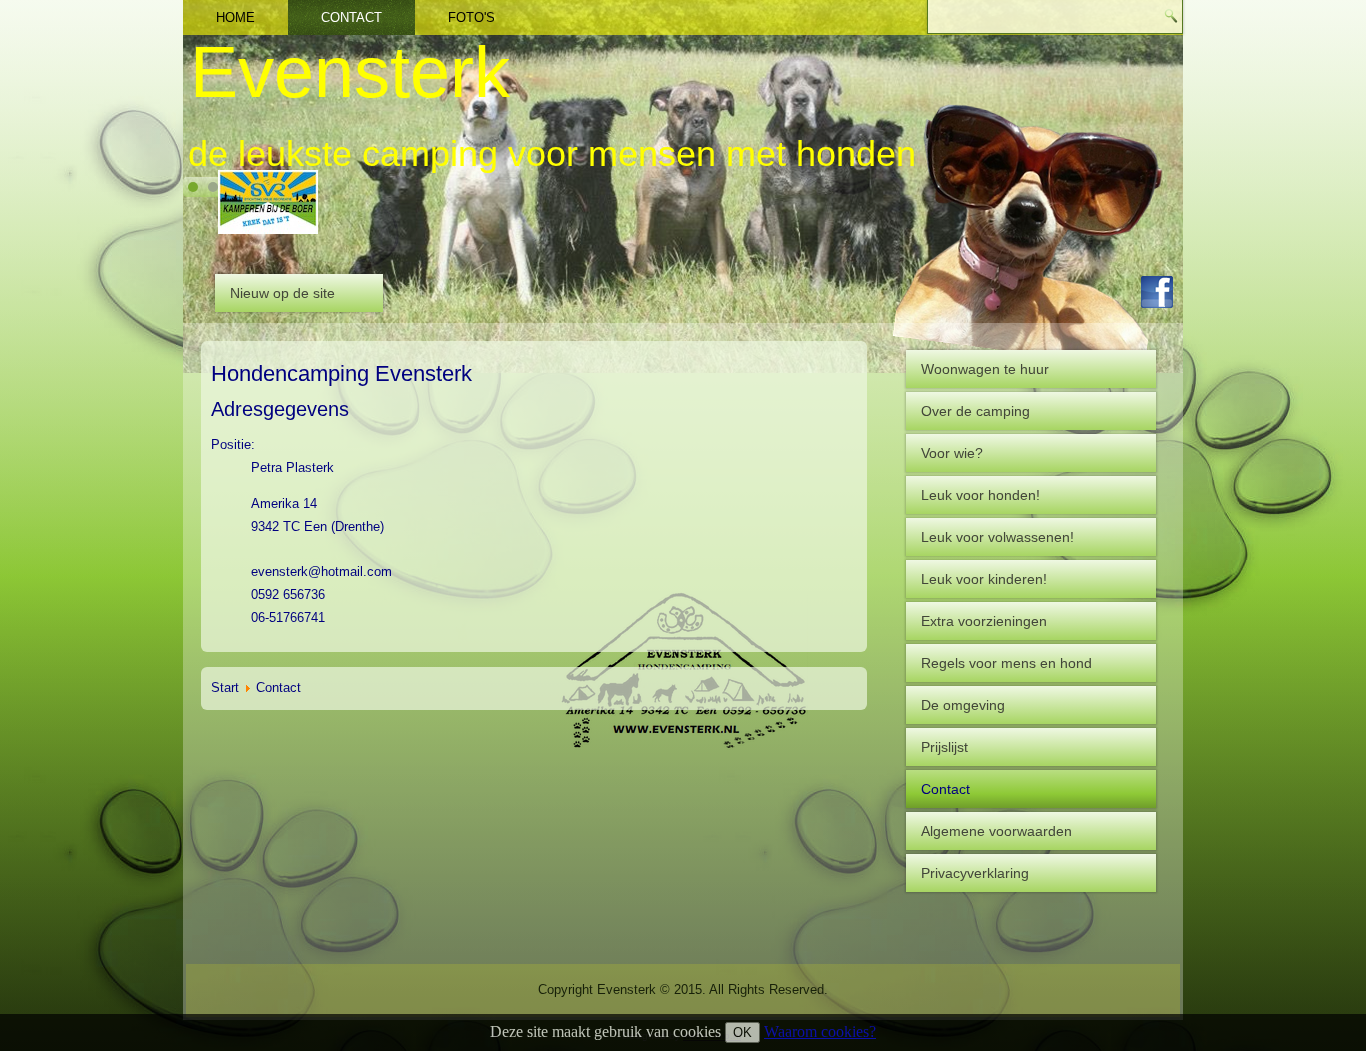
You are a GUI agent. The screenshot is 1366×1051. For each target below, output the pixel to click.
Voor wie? (952, 453)
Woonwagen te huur (985, 369)
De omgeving (963, 705)
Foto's (471, 17)
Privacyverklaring (975, 873)
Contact (351, 17)
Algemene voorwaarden (996, 831)
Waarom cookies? (820, 1031)
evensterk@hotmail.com (321, 571)
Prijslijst (944, 747)
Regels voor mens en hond (1006, 663)
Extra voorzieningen (984, 621)
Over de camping (975, 411)
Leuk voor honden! (980, 495)
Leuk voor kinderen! (984, 579)
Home (235, 17)
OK (742, 1032)
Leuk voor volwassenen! (997, 537)
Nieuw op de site (282, 293)
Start (225, 687)
